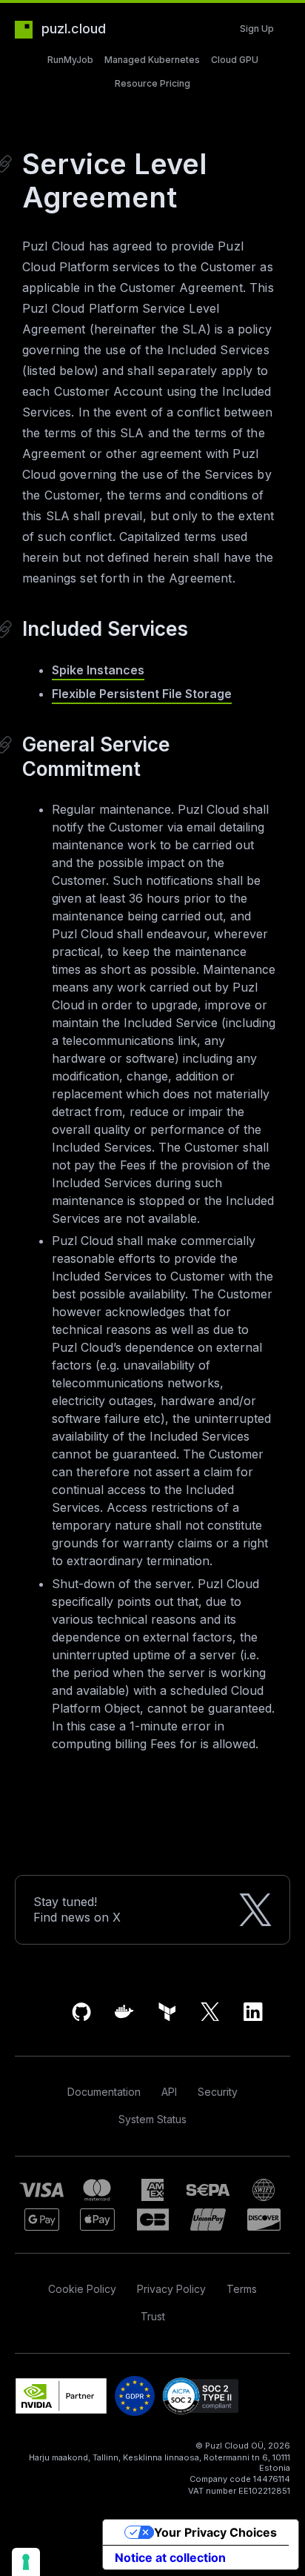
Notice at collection (170, 2557)
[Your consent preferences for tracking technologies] (26, 2562)
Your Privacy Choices (215, 2532)
